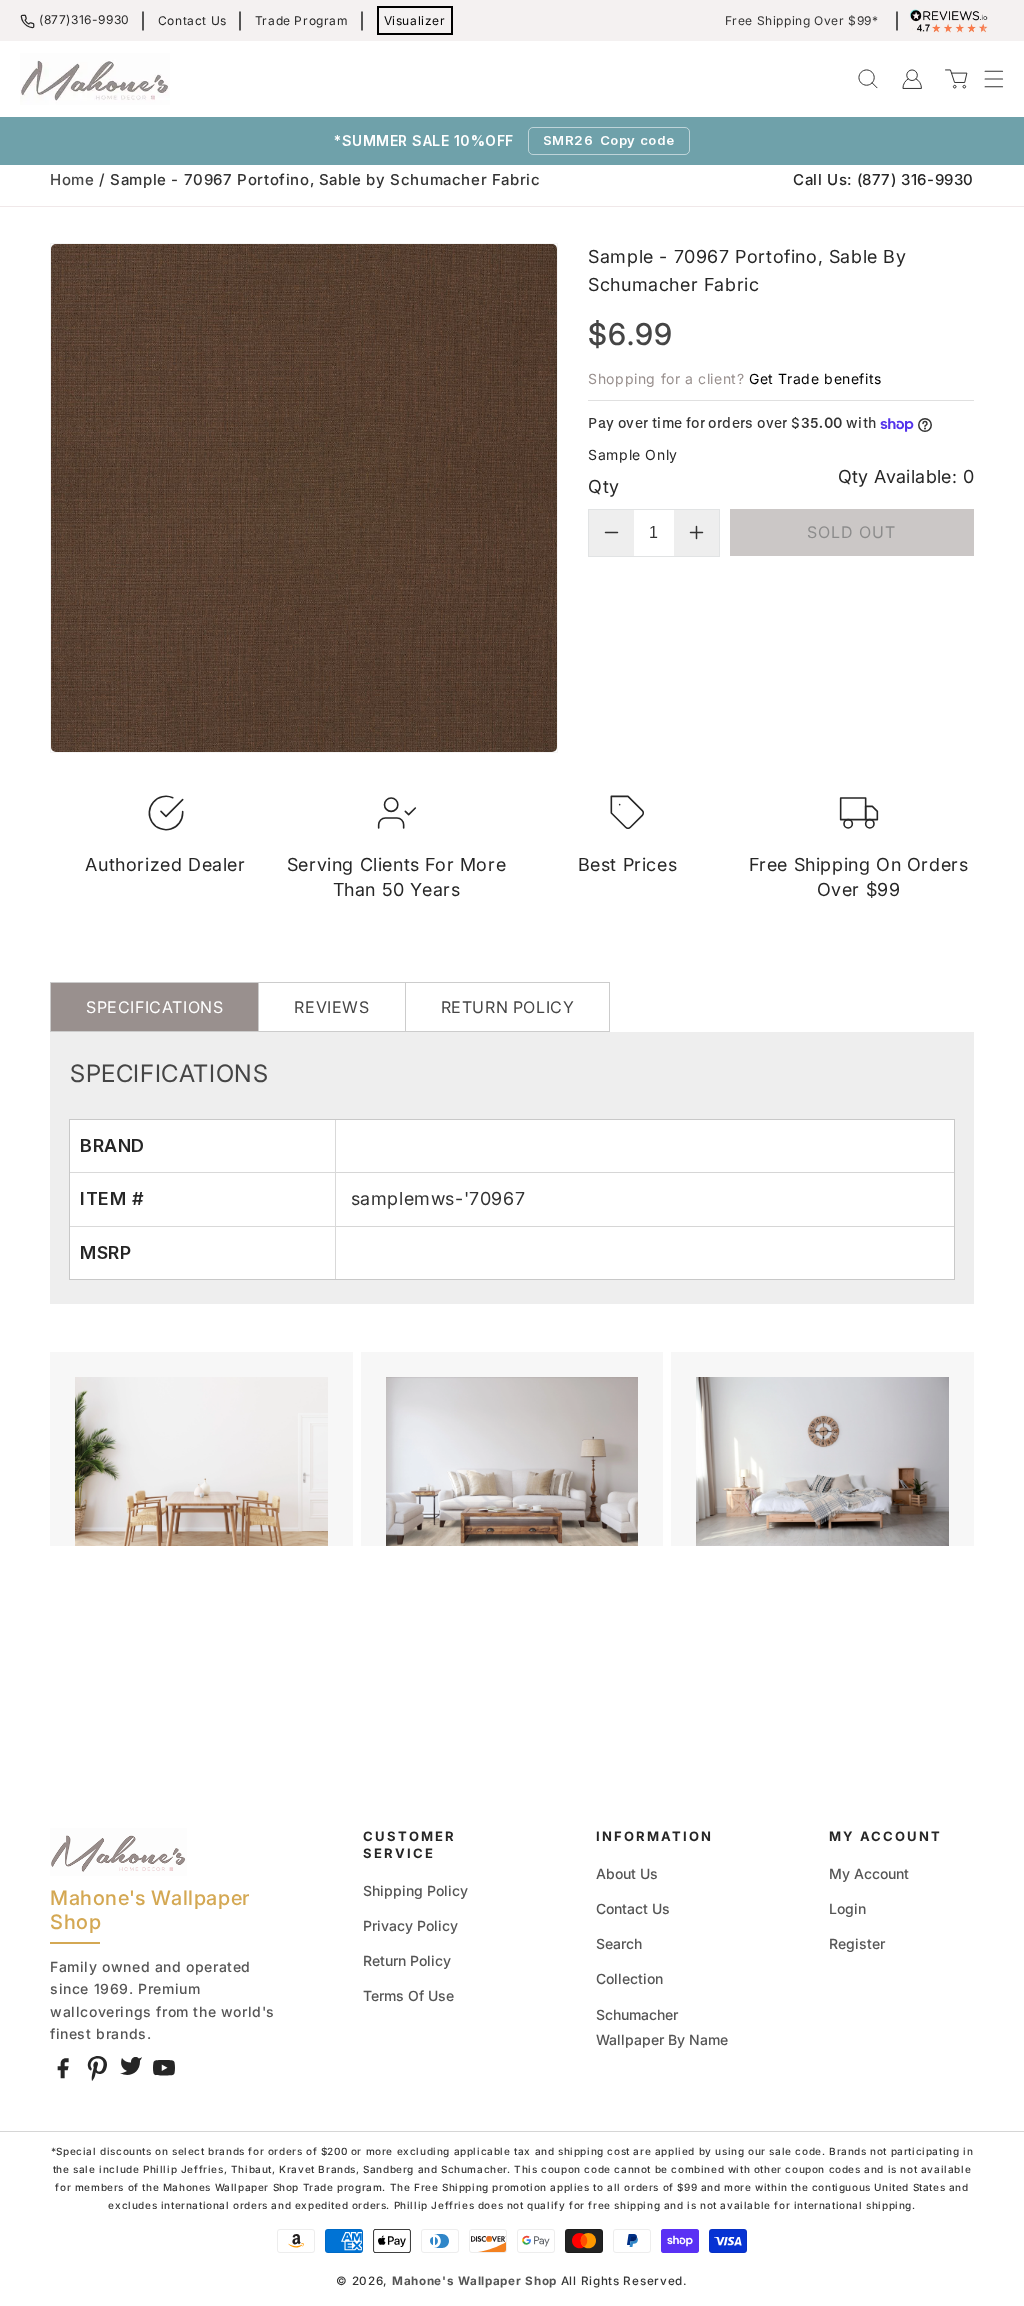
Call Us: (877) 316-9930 (883, 179)
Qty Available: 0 (906, 476)
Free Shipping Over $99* (802, 21)
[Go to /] (95, 79)
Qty (603, 486)
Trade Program (302, 20)
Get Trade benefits (815, 378)
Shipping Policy (415, 1890)
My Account (869, 1873)
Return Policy (407, 1960)
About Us (627, 1873)
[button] (984, 79)
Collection (629, 1978)
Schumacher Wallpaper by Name (662, 2027)
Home (72, 179)
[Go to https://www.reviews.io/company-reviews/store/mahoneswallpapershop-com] (954, 21)
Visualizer (415, 20)
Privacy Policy (410, 1925)
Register (857, 1943)
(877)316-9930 (84, 19)
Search (619, 1943)
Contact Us (192, 20)
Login (847, 1908)
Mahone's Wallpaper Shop (474, 2281)
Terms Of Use (408, 1995)
